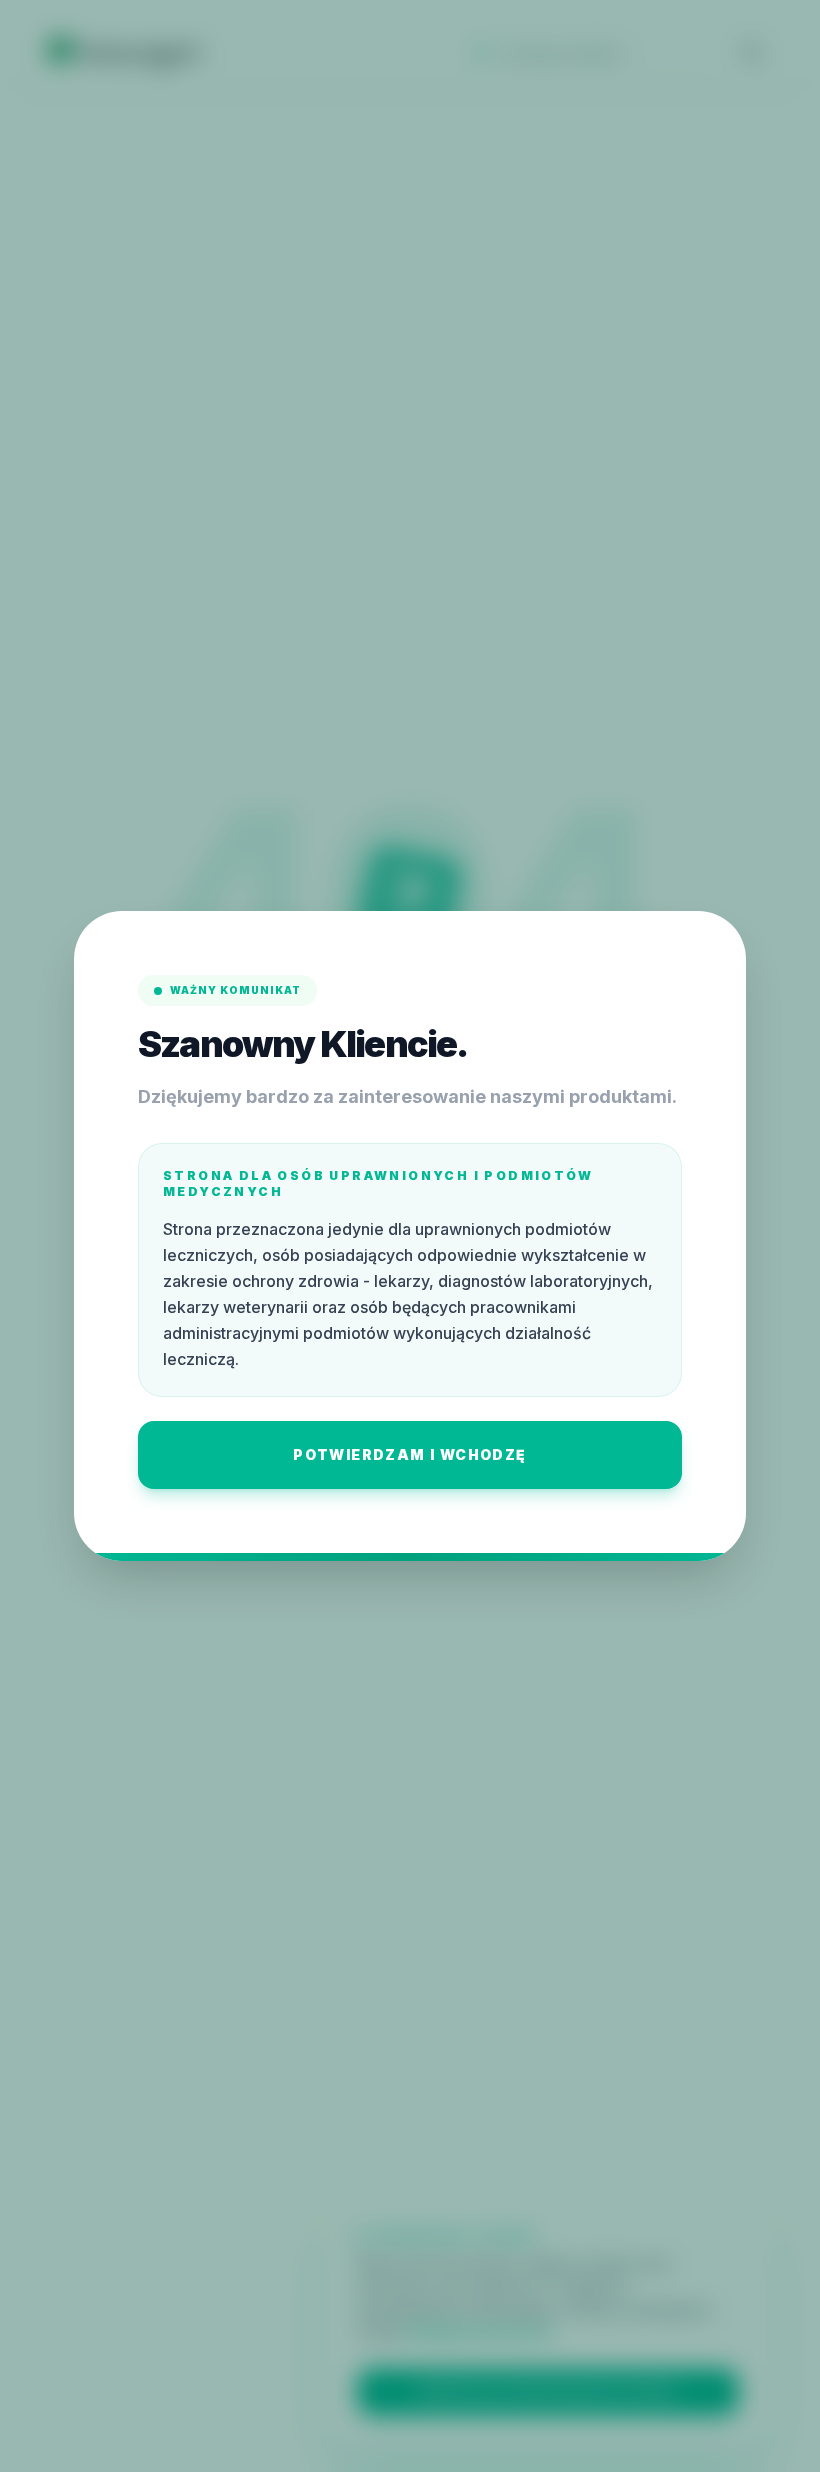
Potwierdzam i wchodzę (409, 1454)
